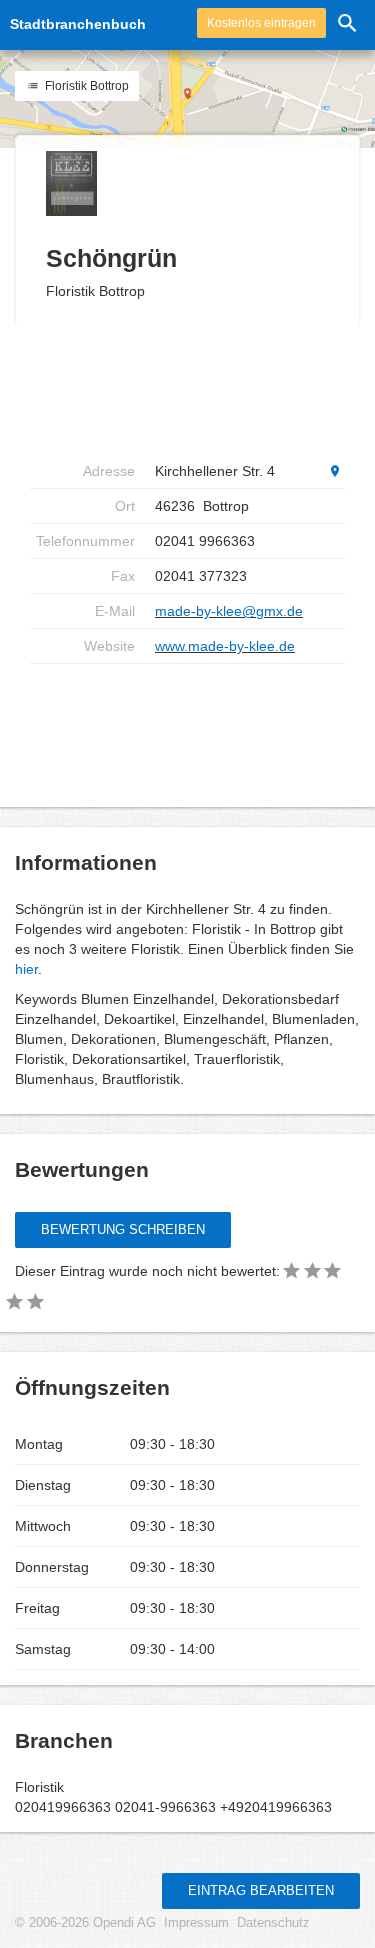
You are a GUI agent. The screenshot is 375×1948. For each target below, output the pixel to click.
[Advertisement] (190, 390)
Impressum (196, 1923)
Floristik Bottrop (85, 86)
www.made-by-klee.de (225, 646)
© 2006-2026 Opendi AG (85, 1923)
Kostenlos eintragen (261, 23)
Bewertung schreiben (123, 1229)
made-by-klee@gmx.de (229, 611)
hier (26, 969)
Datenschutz (273, 1923)
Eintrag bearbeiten (261, 1890)
